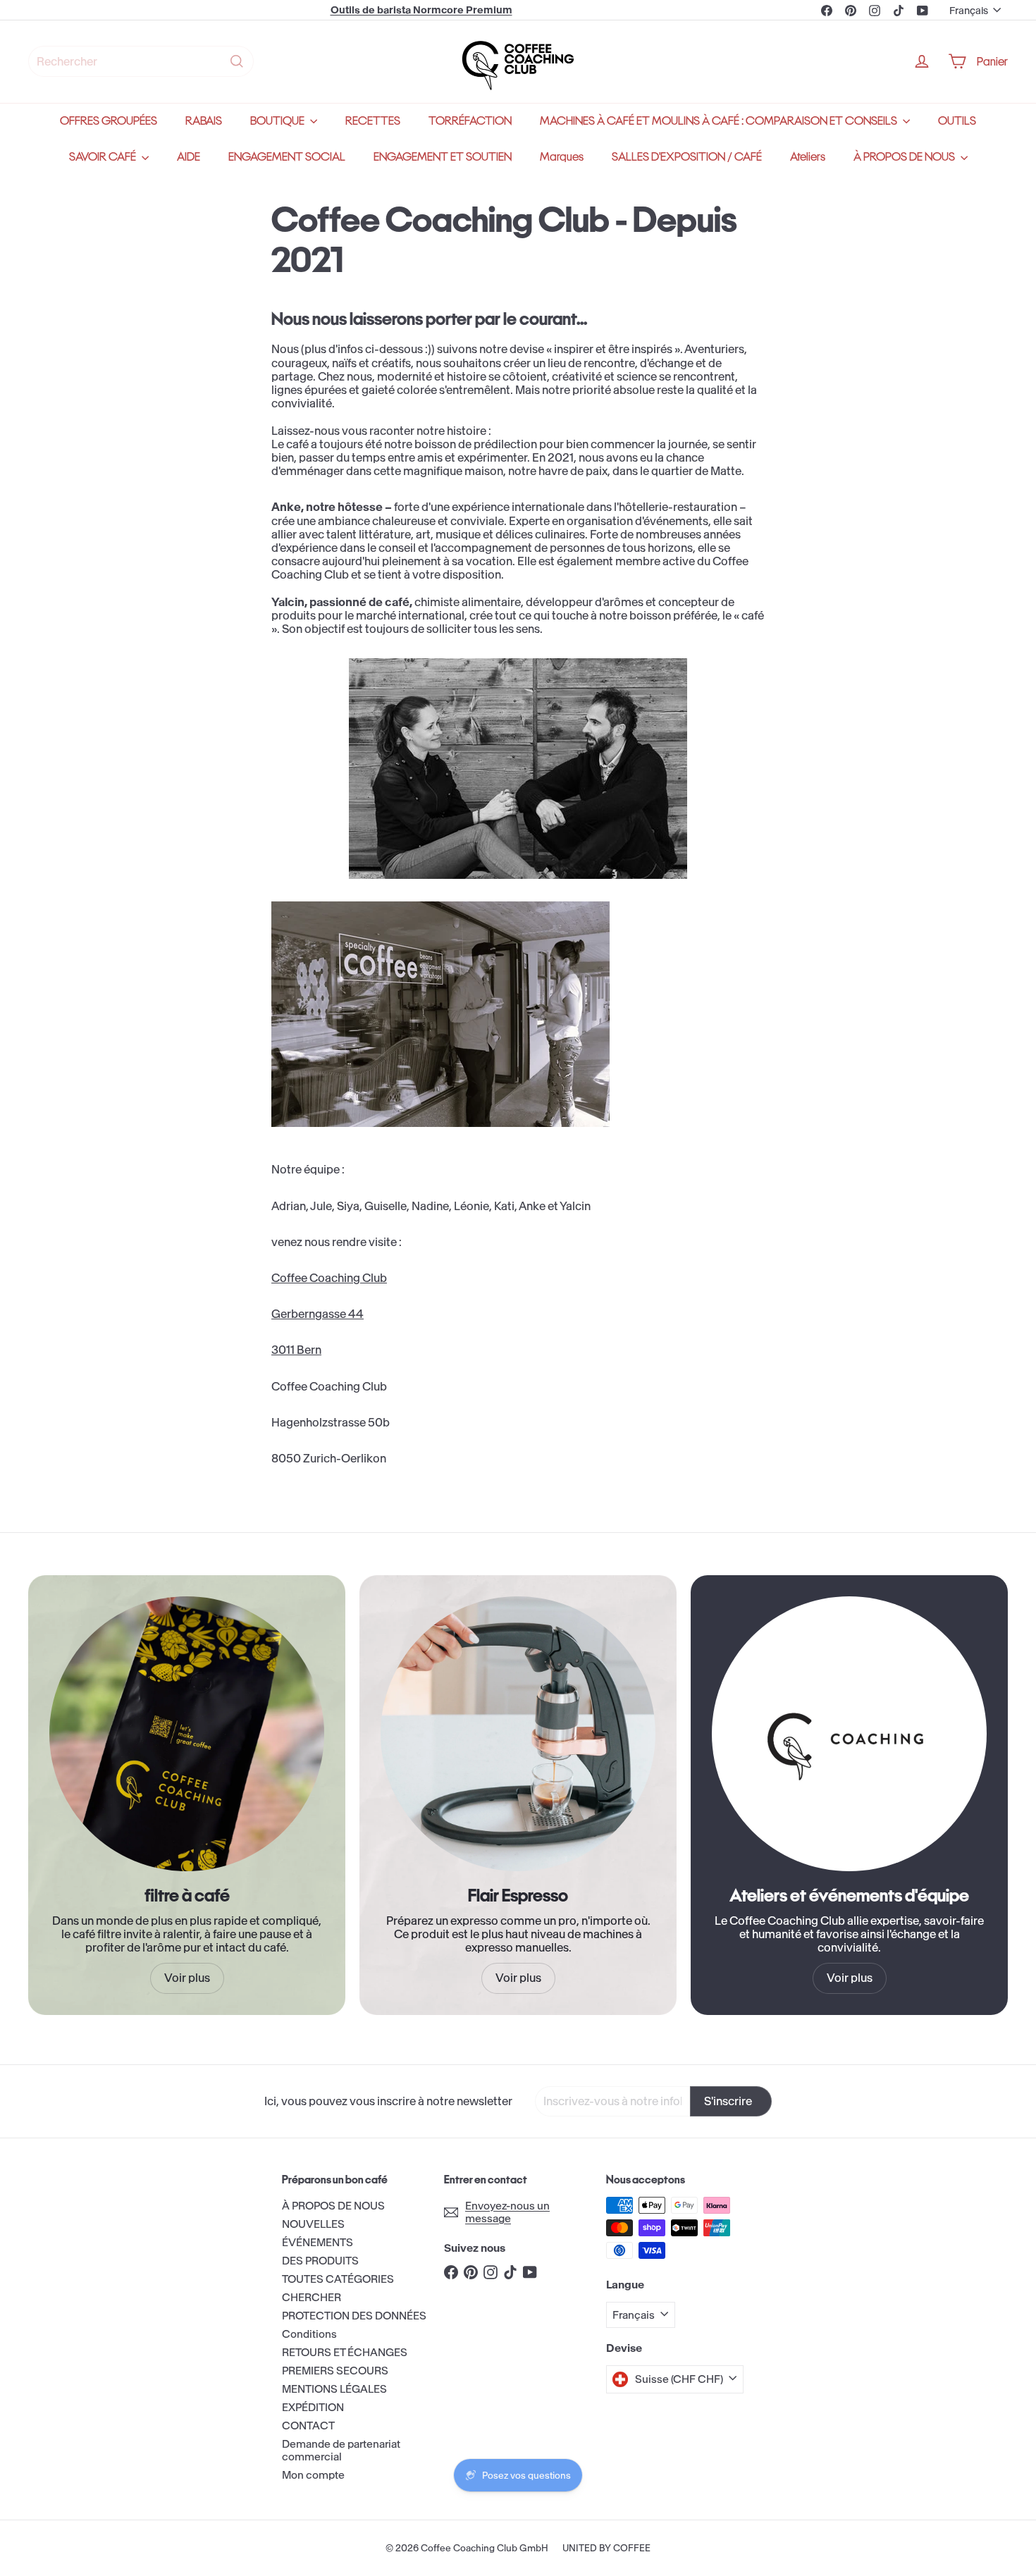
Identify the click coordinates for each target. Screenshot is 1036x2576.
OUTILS (957, 121)
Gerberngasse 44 (317, 1314)
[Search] (237, 61)
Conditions (309, 2334)
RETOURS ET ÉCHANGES (345, 2352)
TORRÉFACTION (470, 121)
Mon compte (313, 2475)
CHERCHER (312, 2297)
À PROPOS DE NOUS (905, 157)
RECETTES (373, 121)
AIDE (189, 157)
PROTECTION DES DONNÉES (354, 2316)
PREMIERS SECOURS (335, 2371)
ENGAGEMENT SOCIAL (287, 157)
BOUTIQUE (278, 121)
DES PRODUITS (320, 2261)
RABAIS (204, 121)
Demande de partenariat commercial (341, 2450)
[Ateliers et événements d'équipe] (849, 1734)
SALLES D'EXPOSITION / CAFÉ (687, 157)
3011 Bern (296, 1350)
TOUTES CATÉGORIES (338, 2279)
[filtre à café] (187, 1734)
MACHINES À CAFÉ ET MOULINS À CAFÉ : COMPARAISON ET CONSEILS (720, 121)
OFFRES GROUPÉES (109, 121)
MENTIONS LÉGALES (334, 2389)
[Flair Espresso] (518, 1734)
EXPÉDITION (313, 2407)
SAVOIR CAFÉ (104, 157)
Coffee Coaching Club (329, 1278)
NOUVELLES (313, 2224)
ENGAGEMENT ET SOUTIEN (443, 157)
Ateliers (808, 157)
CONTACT (308, 2426)
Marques (562, 157)
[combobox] (141, 61)
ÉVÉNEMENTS (317, 2242)
